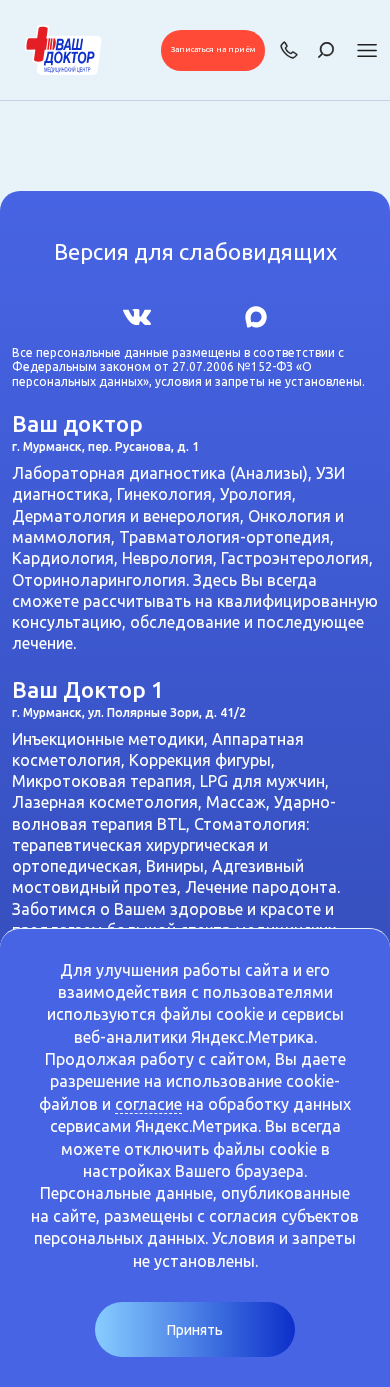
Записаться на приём (213, 49)
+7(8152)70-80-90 (289, 50)
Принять (195, 1330)
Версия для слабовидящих (195, 252)
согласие (148, 1104)
